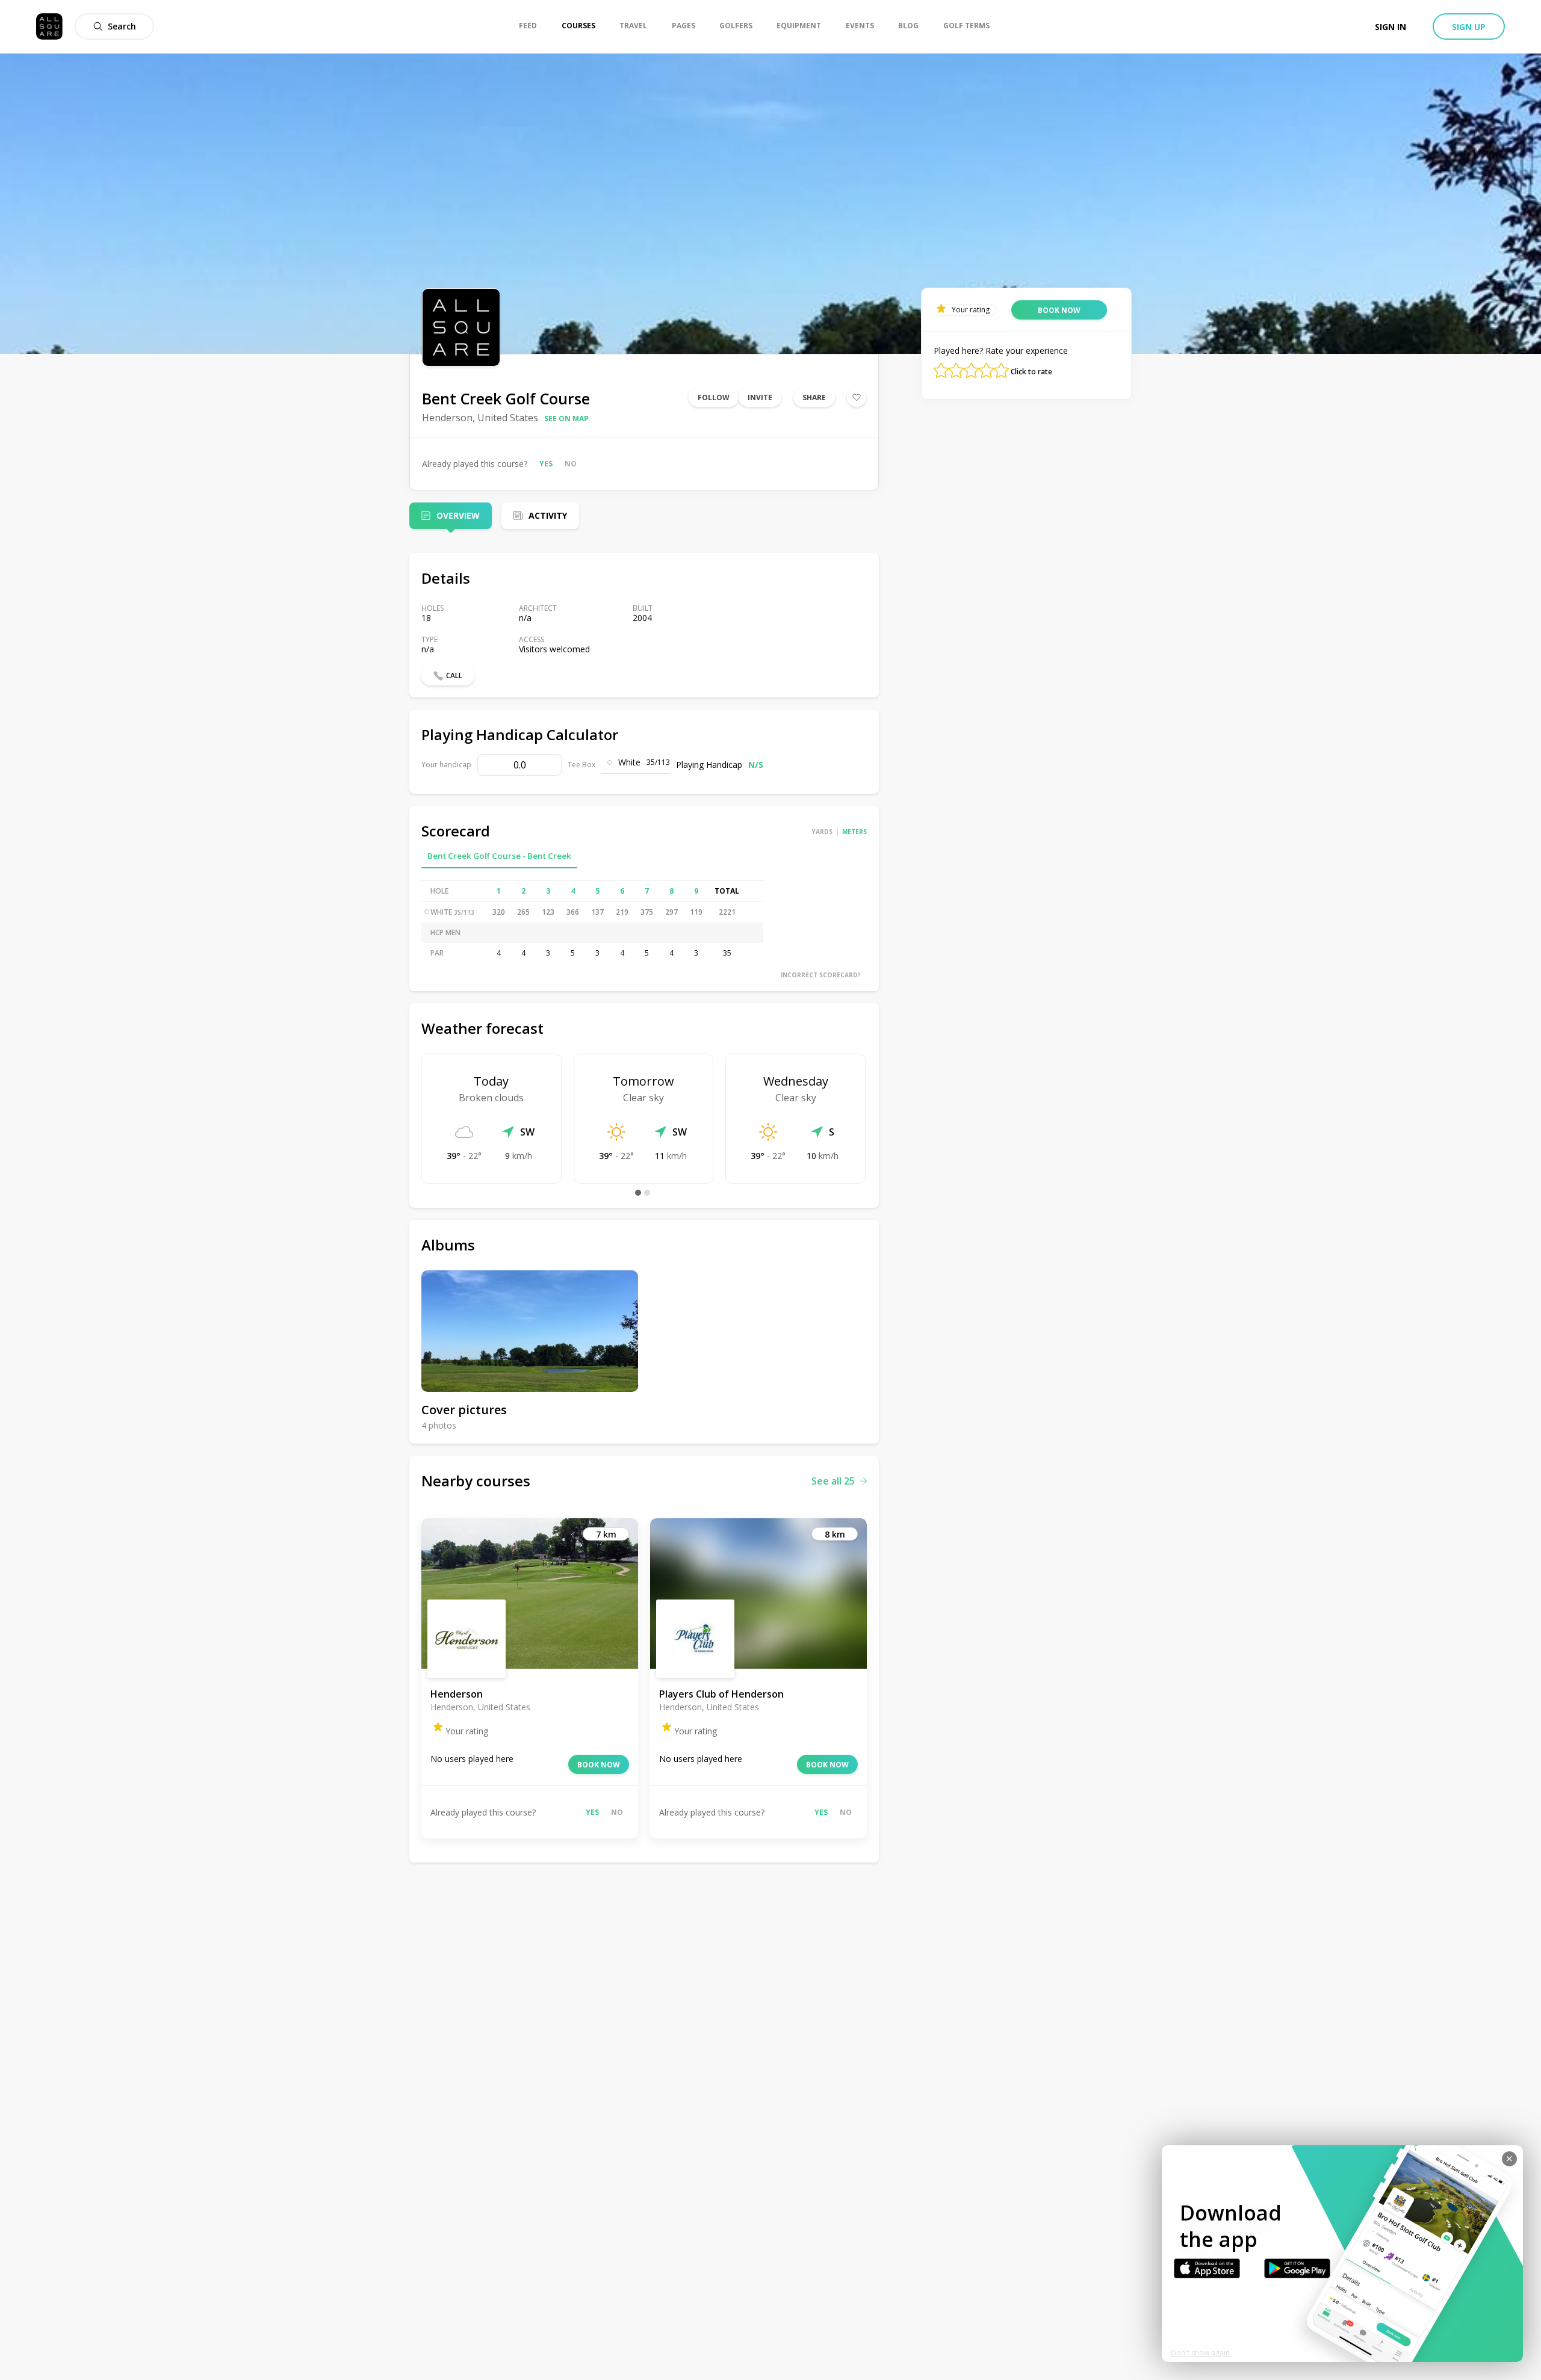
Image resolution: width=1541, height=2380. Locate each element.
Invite (760, 397)
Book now (599, 1765)
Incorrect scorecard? (821, 975)
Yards (822, 832)
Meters (854, 832)
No (571, 464)
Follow (714, 397)
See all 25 (833, 1481)
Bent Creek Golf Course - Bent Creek (499, 856)
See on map (566, 419)
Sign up (1469, 27)
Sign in (1391, 27)
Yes (546, 464)
